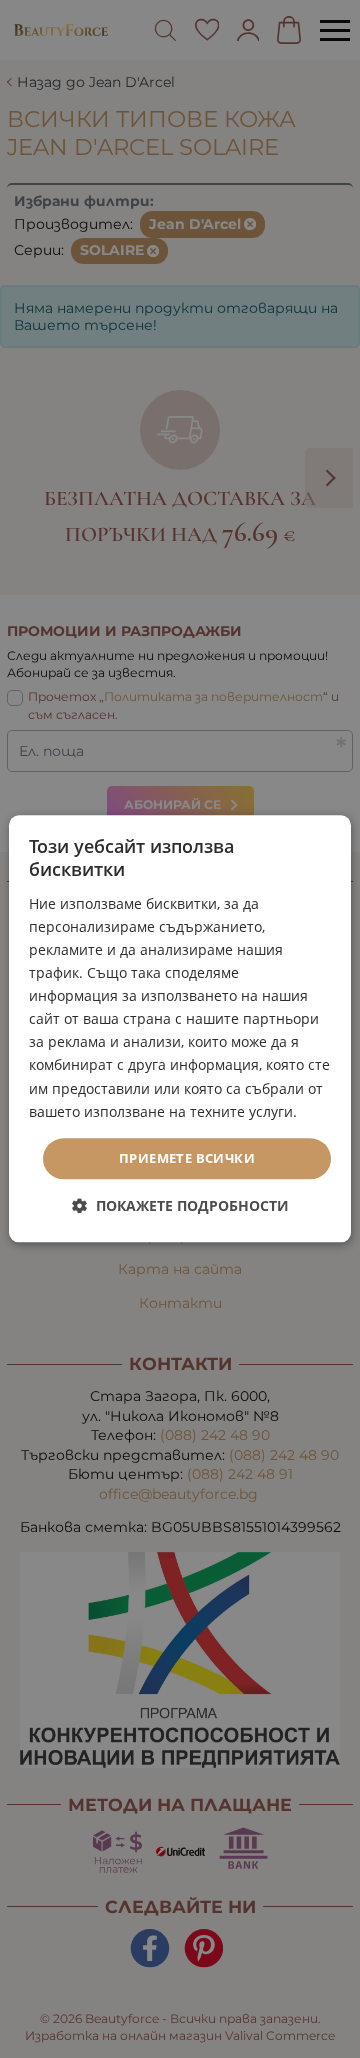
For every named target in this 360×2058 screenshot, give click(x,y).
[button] (180, 1206)
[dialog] (180, 1028)
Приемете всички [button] (187, 1158)
